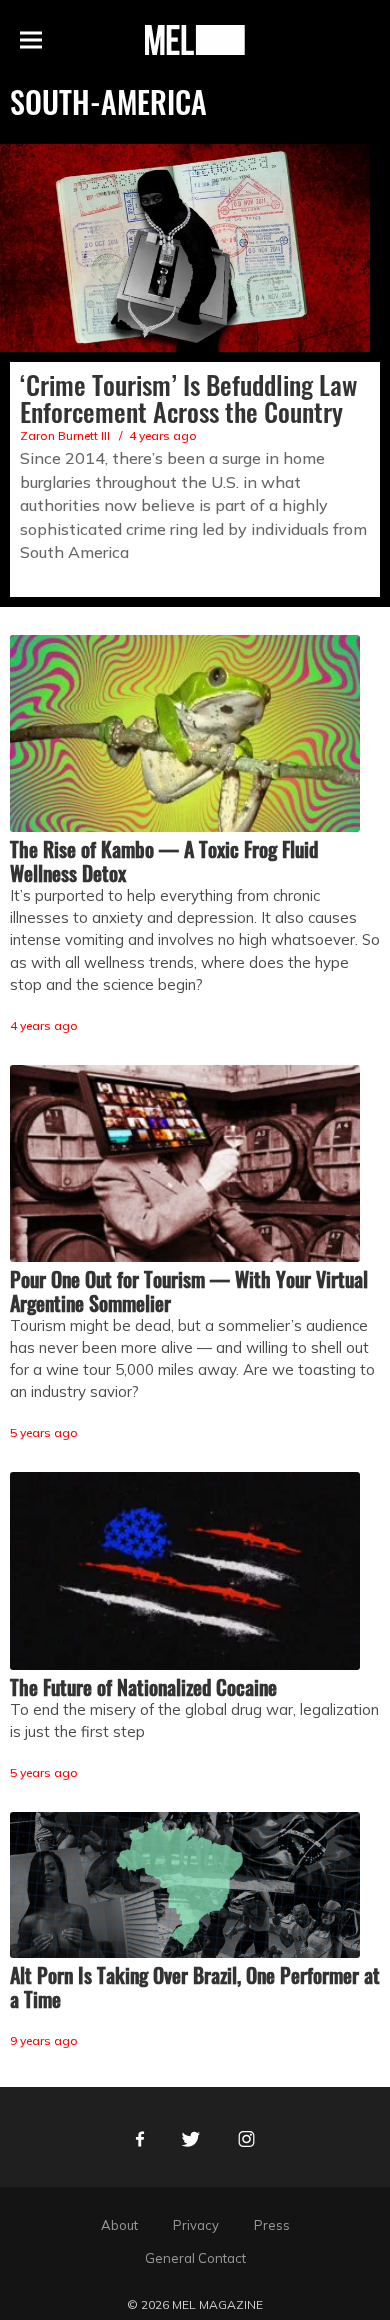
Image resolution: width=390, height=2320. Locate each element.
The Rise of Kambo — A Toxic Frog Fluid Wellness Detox (164, 861)
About (119, 2225)
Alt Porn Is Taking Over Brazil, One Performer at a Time (195, 1987)
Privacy (196, 2225)
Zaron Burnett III (65, 435)
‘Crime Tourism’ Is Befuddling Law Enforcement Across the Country (188, 397)
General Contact (195, 2258)
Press (272, 2225)
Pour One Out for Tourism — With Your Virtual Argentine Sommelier (189, 1291)
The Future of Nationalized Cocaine (143, 1687)
